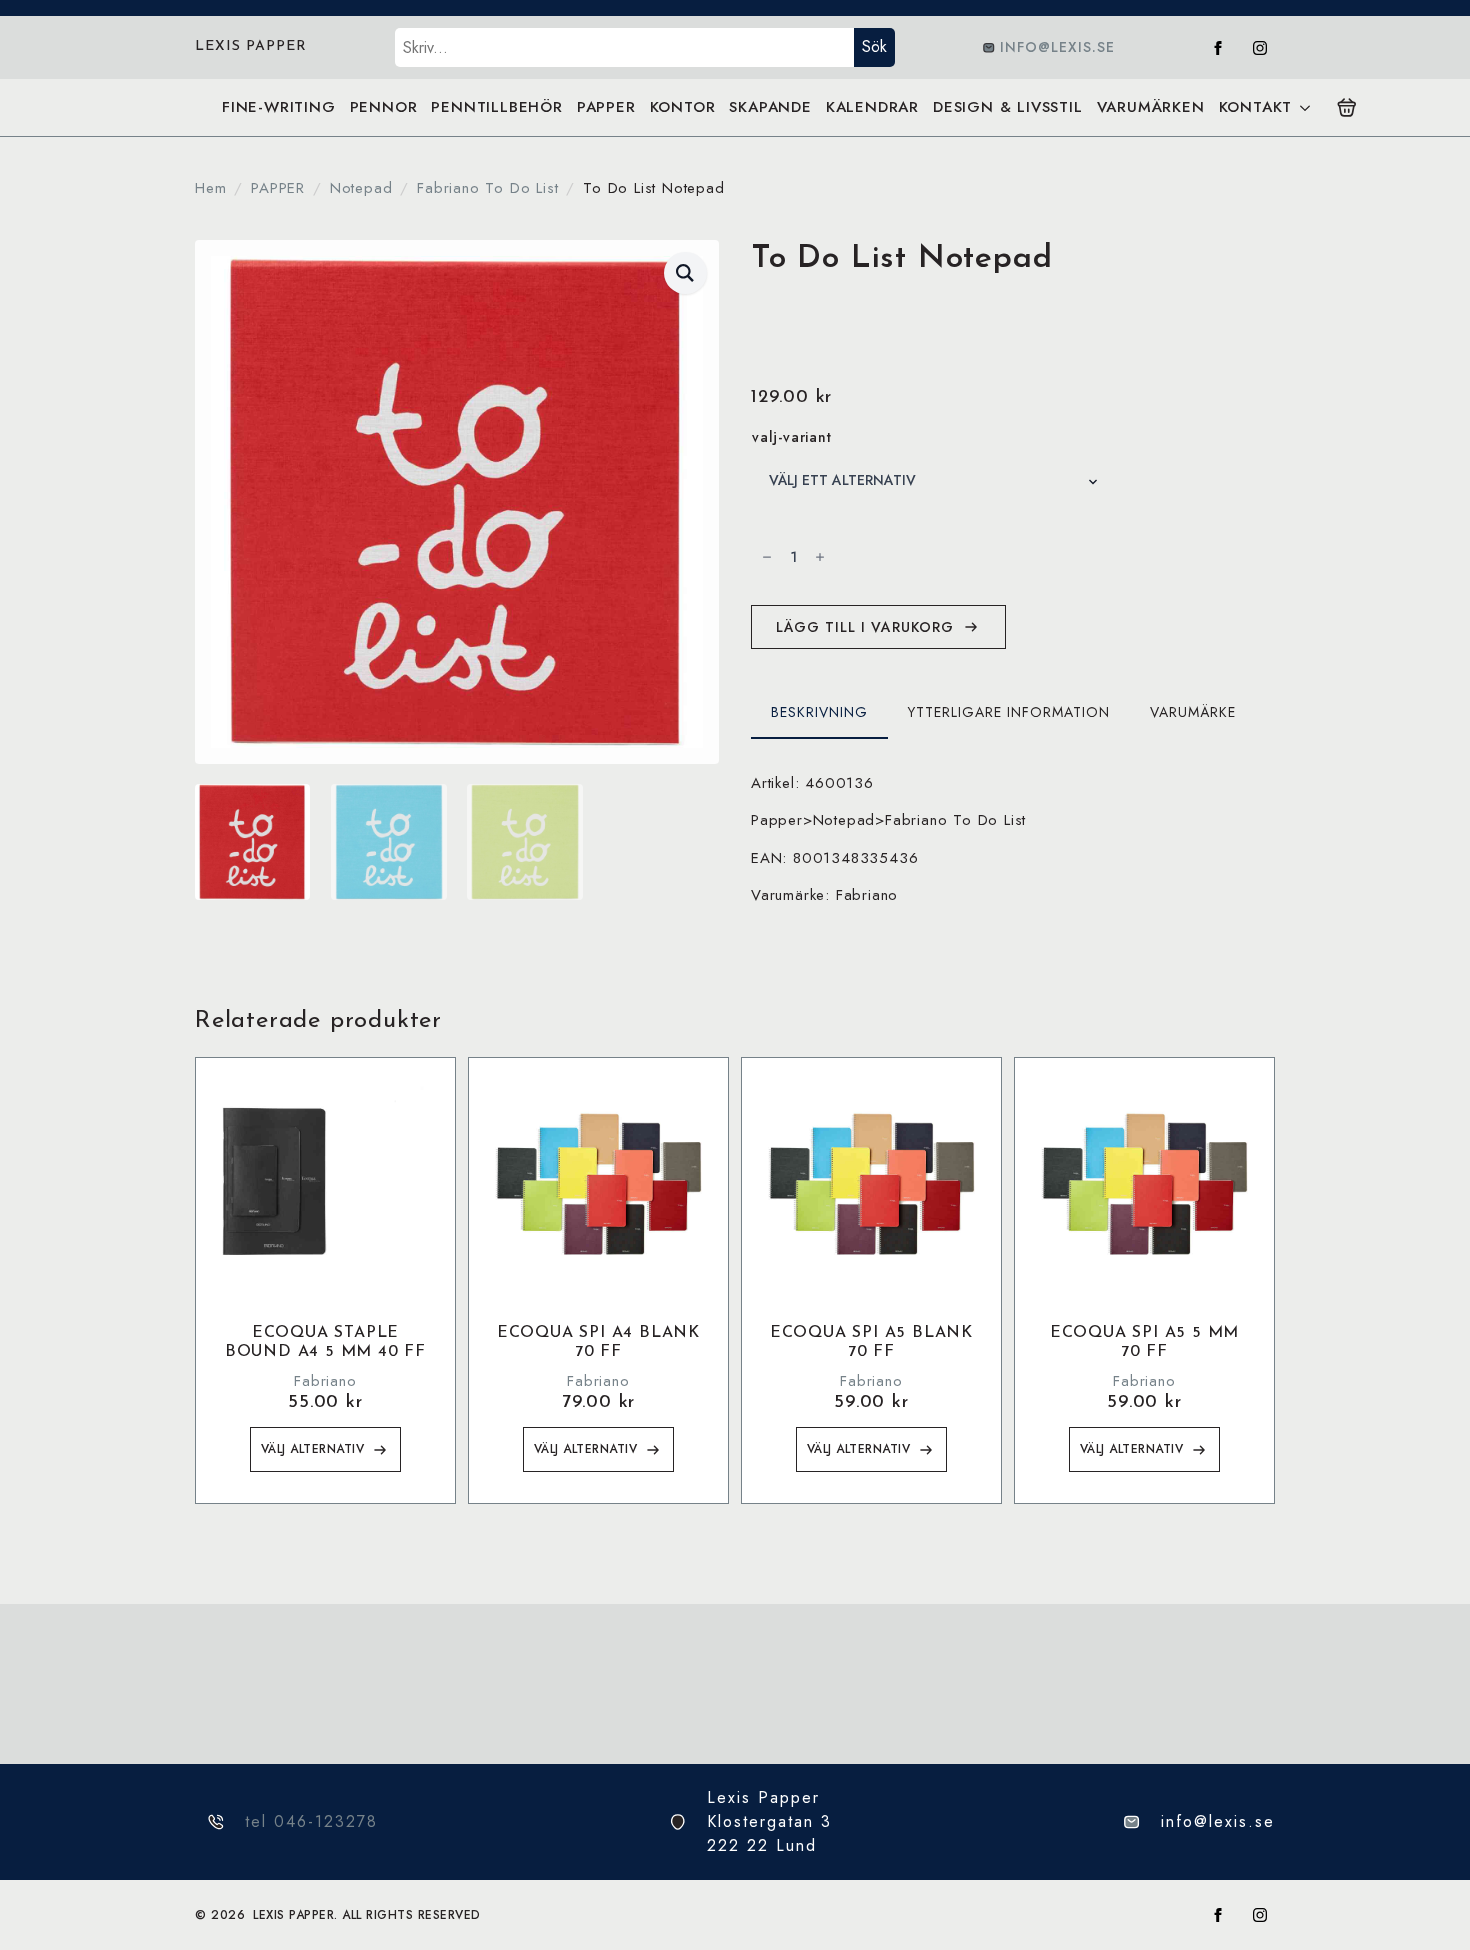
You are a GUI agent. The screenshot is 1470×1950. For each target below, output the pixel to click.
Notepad (361, 188)
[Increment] (820, 557)
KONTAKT (1256, 107)
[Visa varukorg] (1347, 108)
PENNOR (384, 107)
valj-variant (792, 437)
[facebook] (1218, 48)
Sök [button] (874, 46)
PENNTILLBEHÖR (496, 107)
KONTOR (683, 107)
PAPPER (606, 107)
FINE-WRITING (279, 107)
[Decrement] (767, 557)
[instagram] (1260, 48)
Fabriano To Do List (487, 188)
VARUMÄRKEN (1151, 107)
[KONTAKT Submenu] (1304, 107)
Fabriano (325, 1381)
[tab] (819, 712)
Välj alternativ (313, 1449)
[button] (685, 273)
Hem (210, 188)
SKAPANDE (770, 107)
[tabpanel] (1013, 839)
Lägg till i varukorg (865, 627)
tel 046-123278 (311, 1821)
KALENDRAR (872, 107)
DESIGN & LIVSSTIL (1008, 107)
